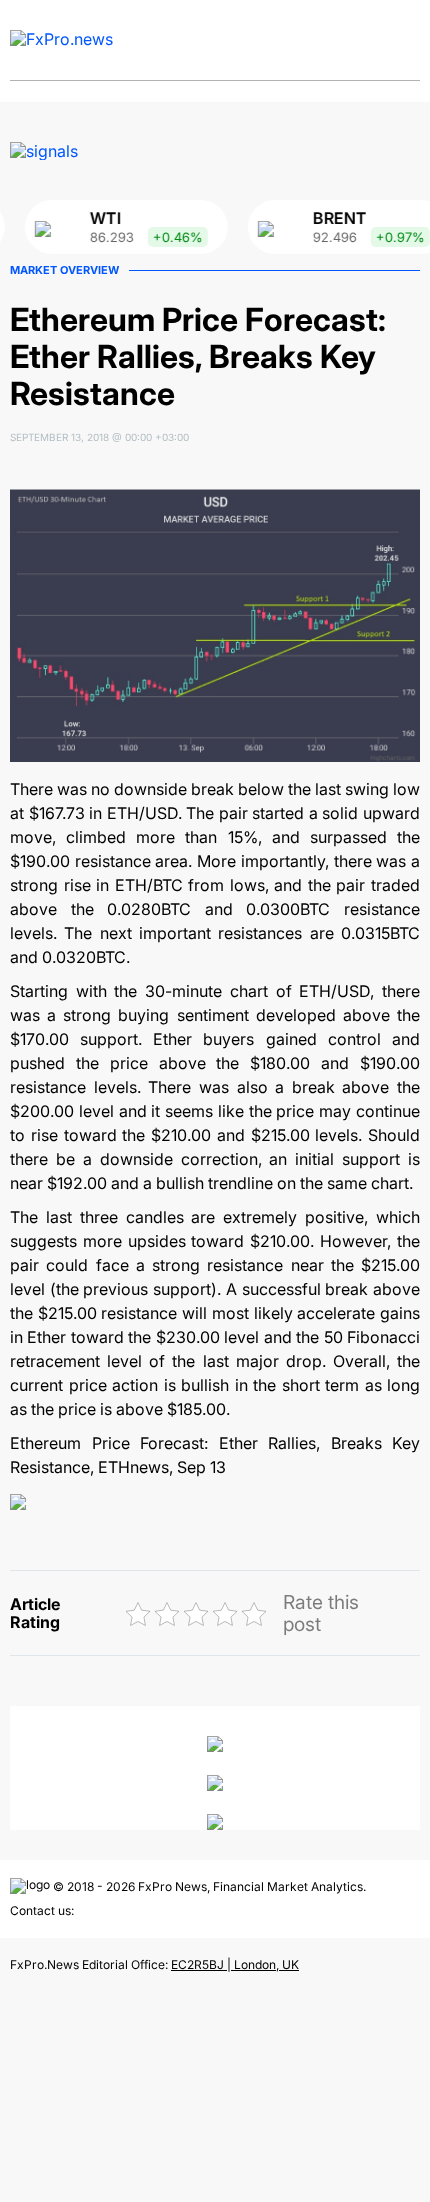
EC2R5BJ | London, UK (235, 1964)
